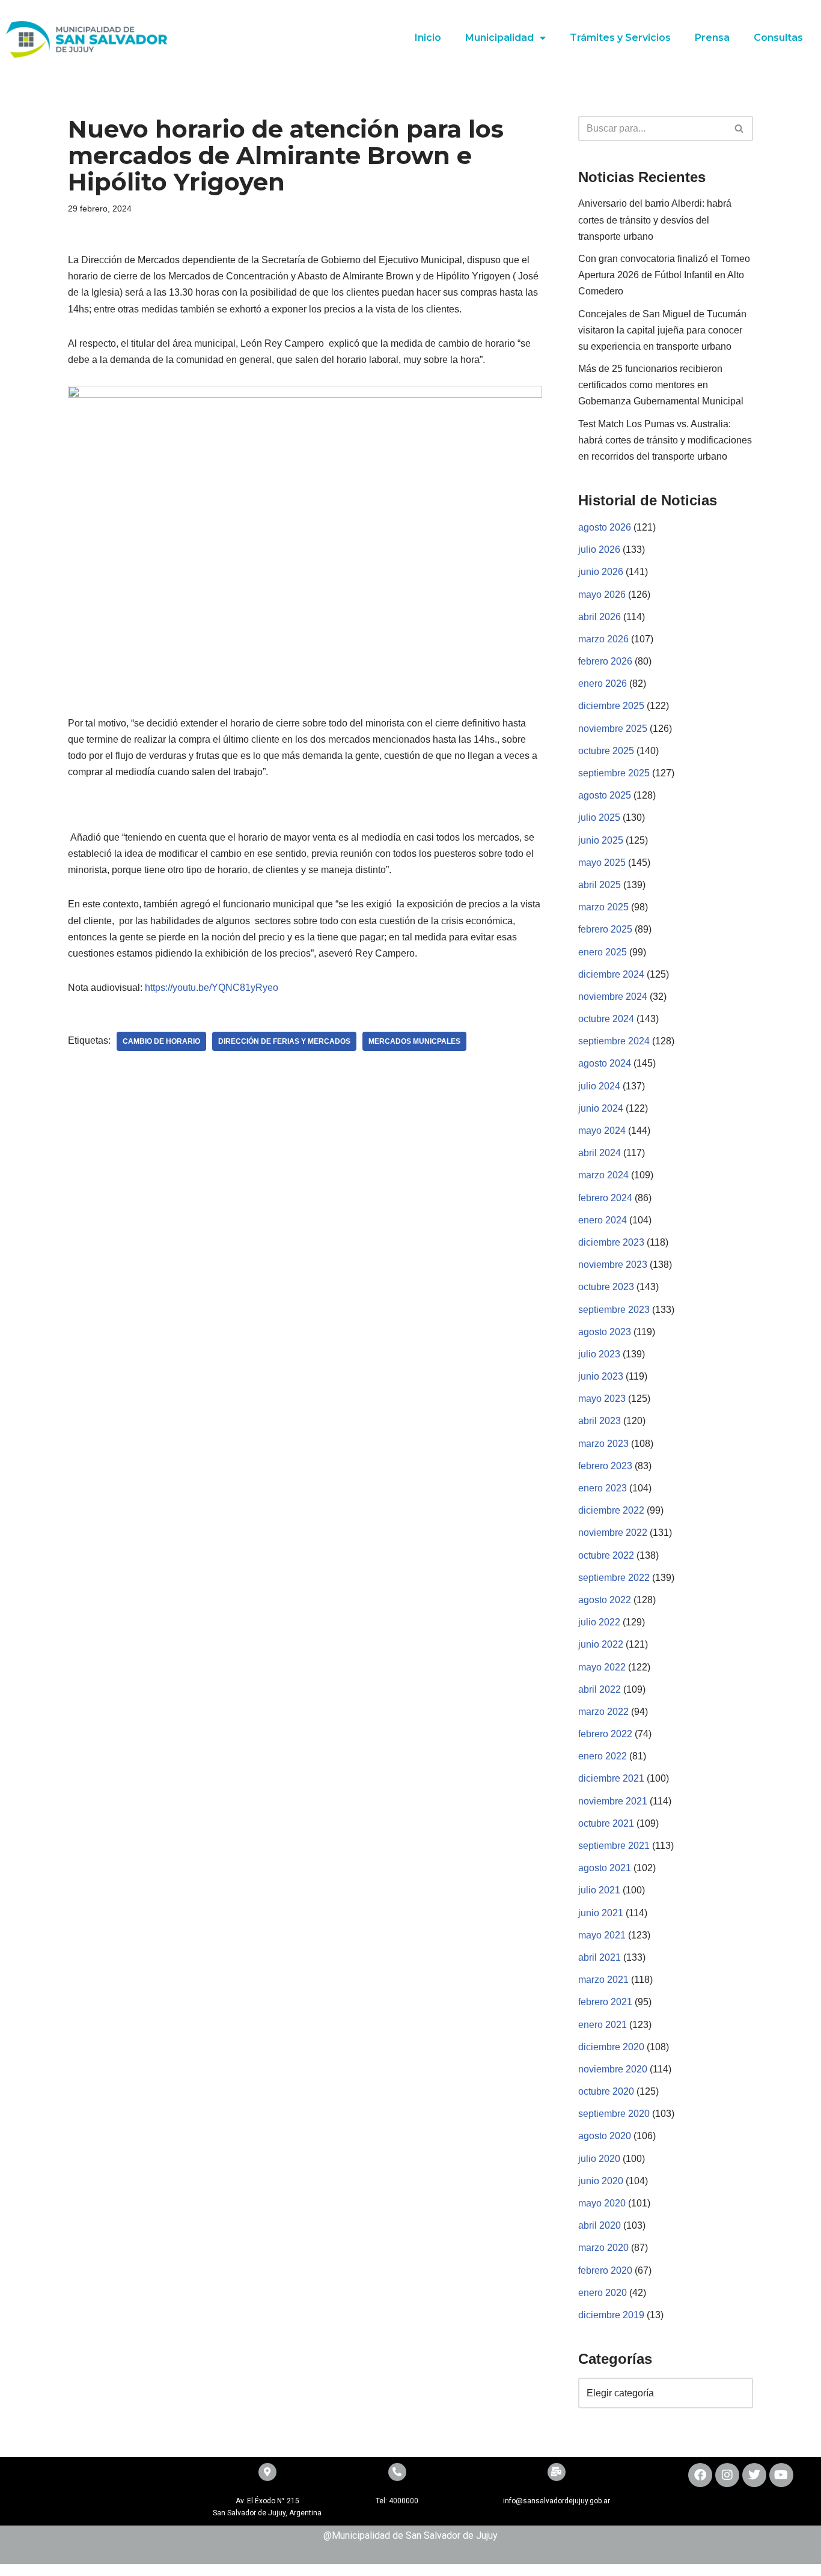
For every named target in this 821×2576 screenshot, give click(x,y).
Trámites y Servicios (620, 38)
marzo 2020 (603, 2248)
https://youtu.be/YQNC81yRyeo (212, 988)
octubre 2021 (606, 1823)
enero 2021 (603, 2025)
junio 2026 (601, 572)
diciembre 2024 (611, 974)
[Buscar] (740, 129)
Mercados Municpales (414, 1041)
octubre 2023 (606, 1287)
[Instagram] (727, 2475)
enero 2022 (603, 1756)
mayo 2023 (602, 1399)
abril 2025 (600, 885)
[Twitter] (754, 2475)
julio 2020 (599, 2159)
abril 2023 (600, 1421)
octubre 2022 (606, 1555)
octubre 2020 (606, 2091)
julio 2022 (599, 1622)
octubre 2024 (606, 1019)
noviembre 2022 (613, 1533)
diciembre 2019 (611, 2315)
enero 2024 (603, 1220)
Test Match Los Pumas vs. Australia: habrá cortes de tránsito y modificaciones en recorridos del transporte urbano (665, 440)
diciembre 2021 (611, 1778)
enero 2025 (603, 952)
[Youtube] (781, 2475)
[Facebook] (700, 2475)
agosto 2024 (605, 1063)
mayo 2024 (602, 1131)
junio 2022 (601, 1644)
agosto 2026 (605, 527)
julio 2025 (599, 818)
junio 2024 (601, 1108)
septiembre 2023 (614, 1310)
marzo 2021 (603, 1980)
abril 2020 (600, 2225)
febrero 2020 (605, 2270)
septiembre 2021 (614, 1846)
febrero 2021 (605, 2002)
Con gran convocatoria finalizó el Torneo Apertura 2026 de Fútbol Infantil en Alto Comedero (664, 275)
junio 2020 (601, 2181)
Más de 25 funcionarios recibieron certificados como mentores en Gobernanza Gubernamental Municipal (661, 385)
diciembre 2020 (611, 2047)
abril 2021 (600, 1957)
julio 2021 (599, 1890)
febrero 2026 (605, 661)
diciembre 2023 (611, 1242)
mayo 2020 (602, 2203)
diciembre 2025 (611, 706)
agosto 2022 (605, 1600)
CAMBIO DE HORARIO (161, 1041)
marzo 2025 (603, 907)
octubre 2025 (606, 751)
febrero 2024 (605, 1198)
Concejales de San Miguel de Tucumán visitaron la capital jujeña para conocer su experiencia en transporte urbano (662, 330)
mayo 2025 (602, 863)
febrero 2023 (605, 1466)
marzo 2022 (603, 1712)
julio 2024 (599, 1086)
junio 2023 (601, 1376)
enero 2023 (603, 1488)
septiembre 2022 (614, 1578)
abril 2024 (600, 1153)
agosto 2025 (605, 795)
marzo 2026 (603, 639)
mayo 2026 (602, 595)
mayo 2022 (602, 1667)
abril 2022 (600, 1689)
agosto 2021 (605, 1868)
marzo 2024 (603, 1175)
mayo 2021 (602, 1935)
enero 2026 (603, 684)
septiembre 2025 (614, 773)
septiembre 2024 (614, 1041)
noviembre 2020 (613, 2069)
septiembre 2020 (614, 2114)
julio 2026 (599, 550)
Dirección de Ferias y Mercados (284, 1041)
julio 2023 (599, 1354)
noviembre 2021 (613, 1801)
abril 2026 (600, 617)
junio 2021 (601, 1913)
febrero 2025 (605, 929)
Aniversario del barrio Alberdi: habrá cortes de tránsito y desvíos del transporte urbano (655, 220)
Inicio (428, 38)
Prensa (712, 38)
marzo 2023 (603, 1444)
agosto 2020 (605, 2136)
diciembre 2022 (611, 1510)
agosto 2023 (605, 1332)
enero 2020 (603, 2293)
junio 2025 (601, 840)
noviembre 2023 (613, 1265)
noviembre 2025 (613, 729)
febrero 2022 (605, 1734)
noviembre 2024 (613, 997)
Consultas (778, 38)
